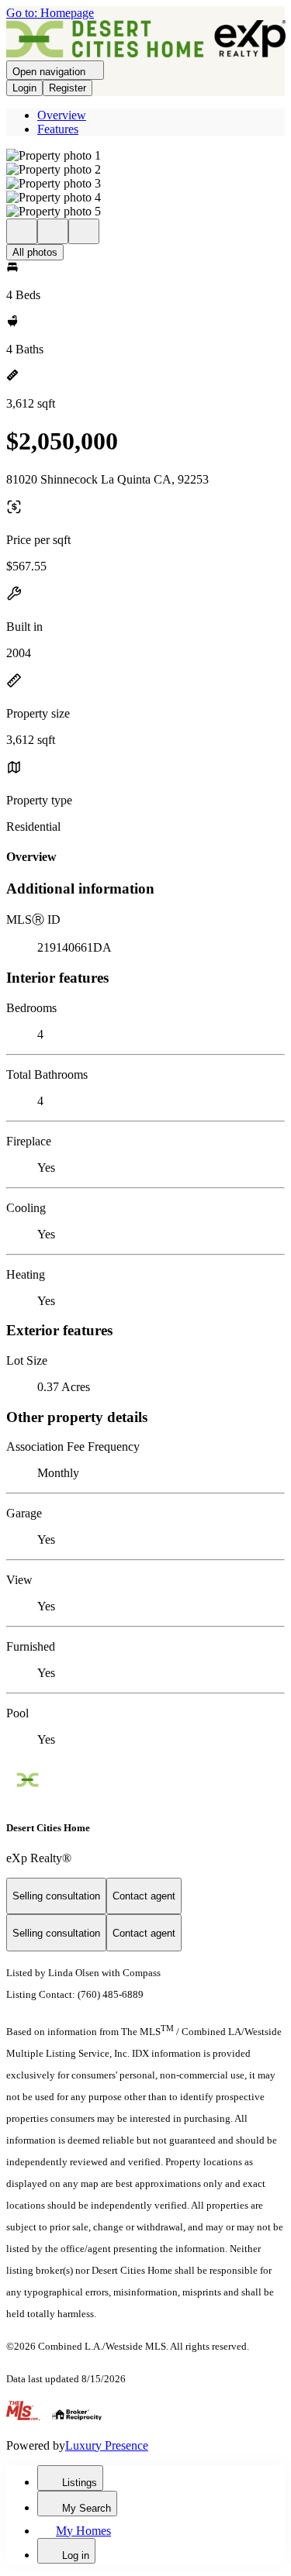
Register (68, 88)
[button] (145, 156)
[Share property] (84, 231)
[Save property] (53, 231)
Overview (62, 115)
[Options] (22, 231)
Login (24, 88)
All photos (35, 252)
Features (58, 129)
